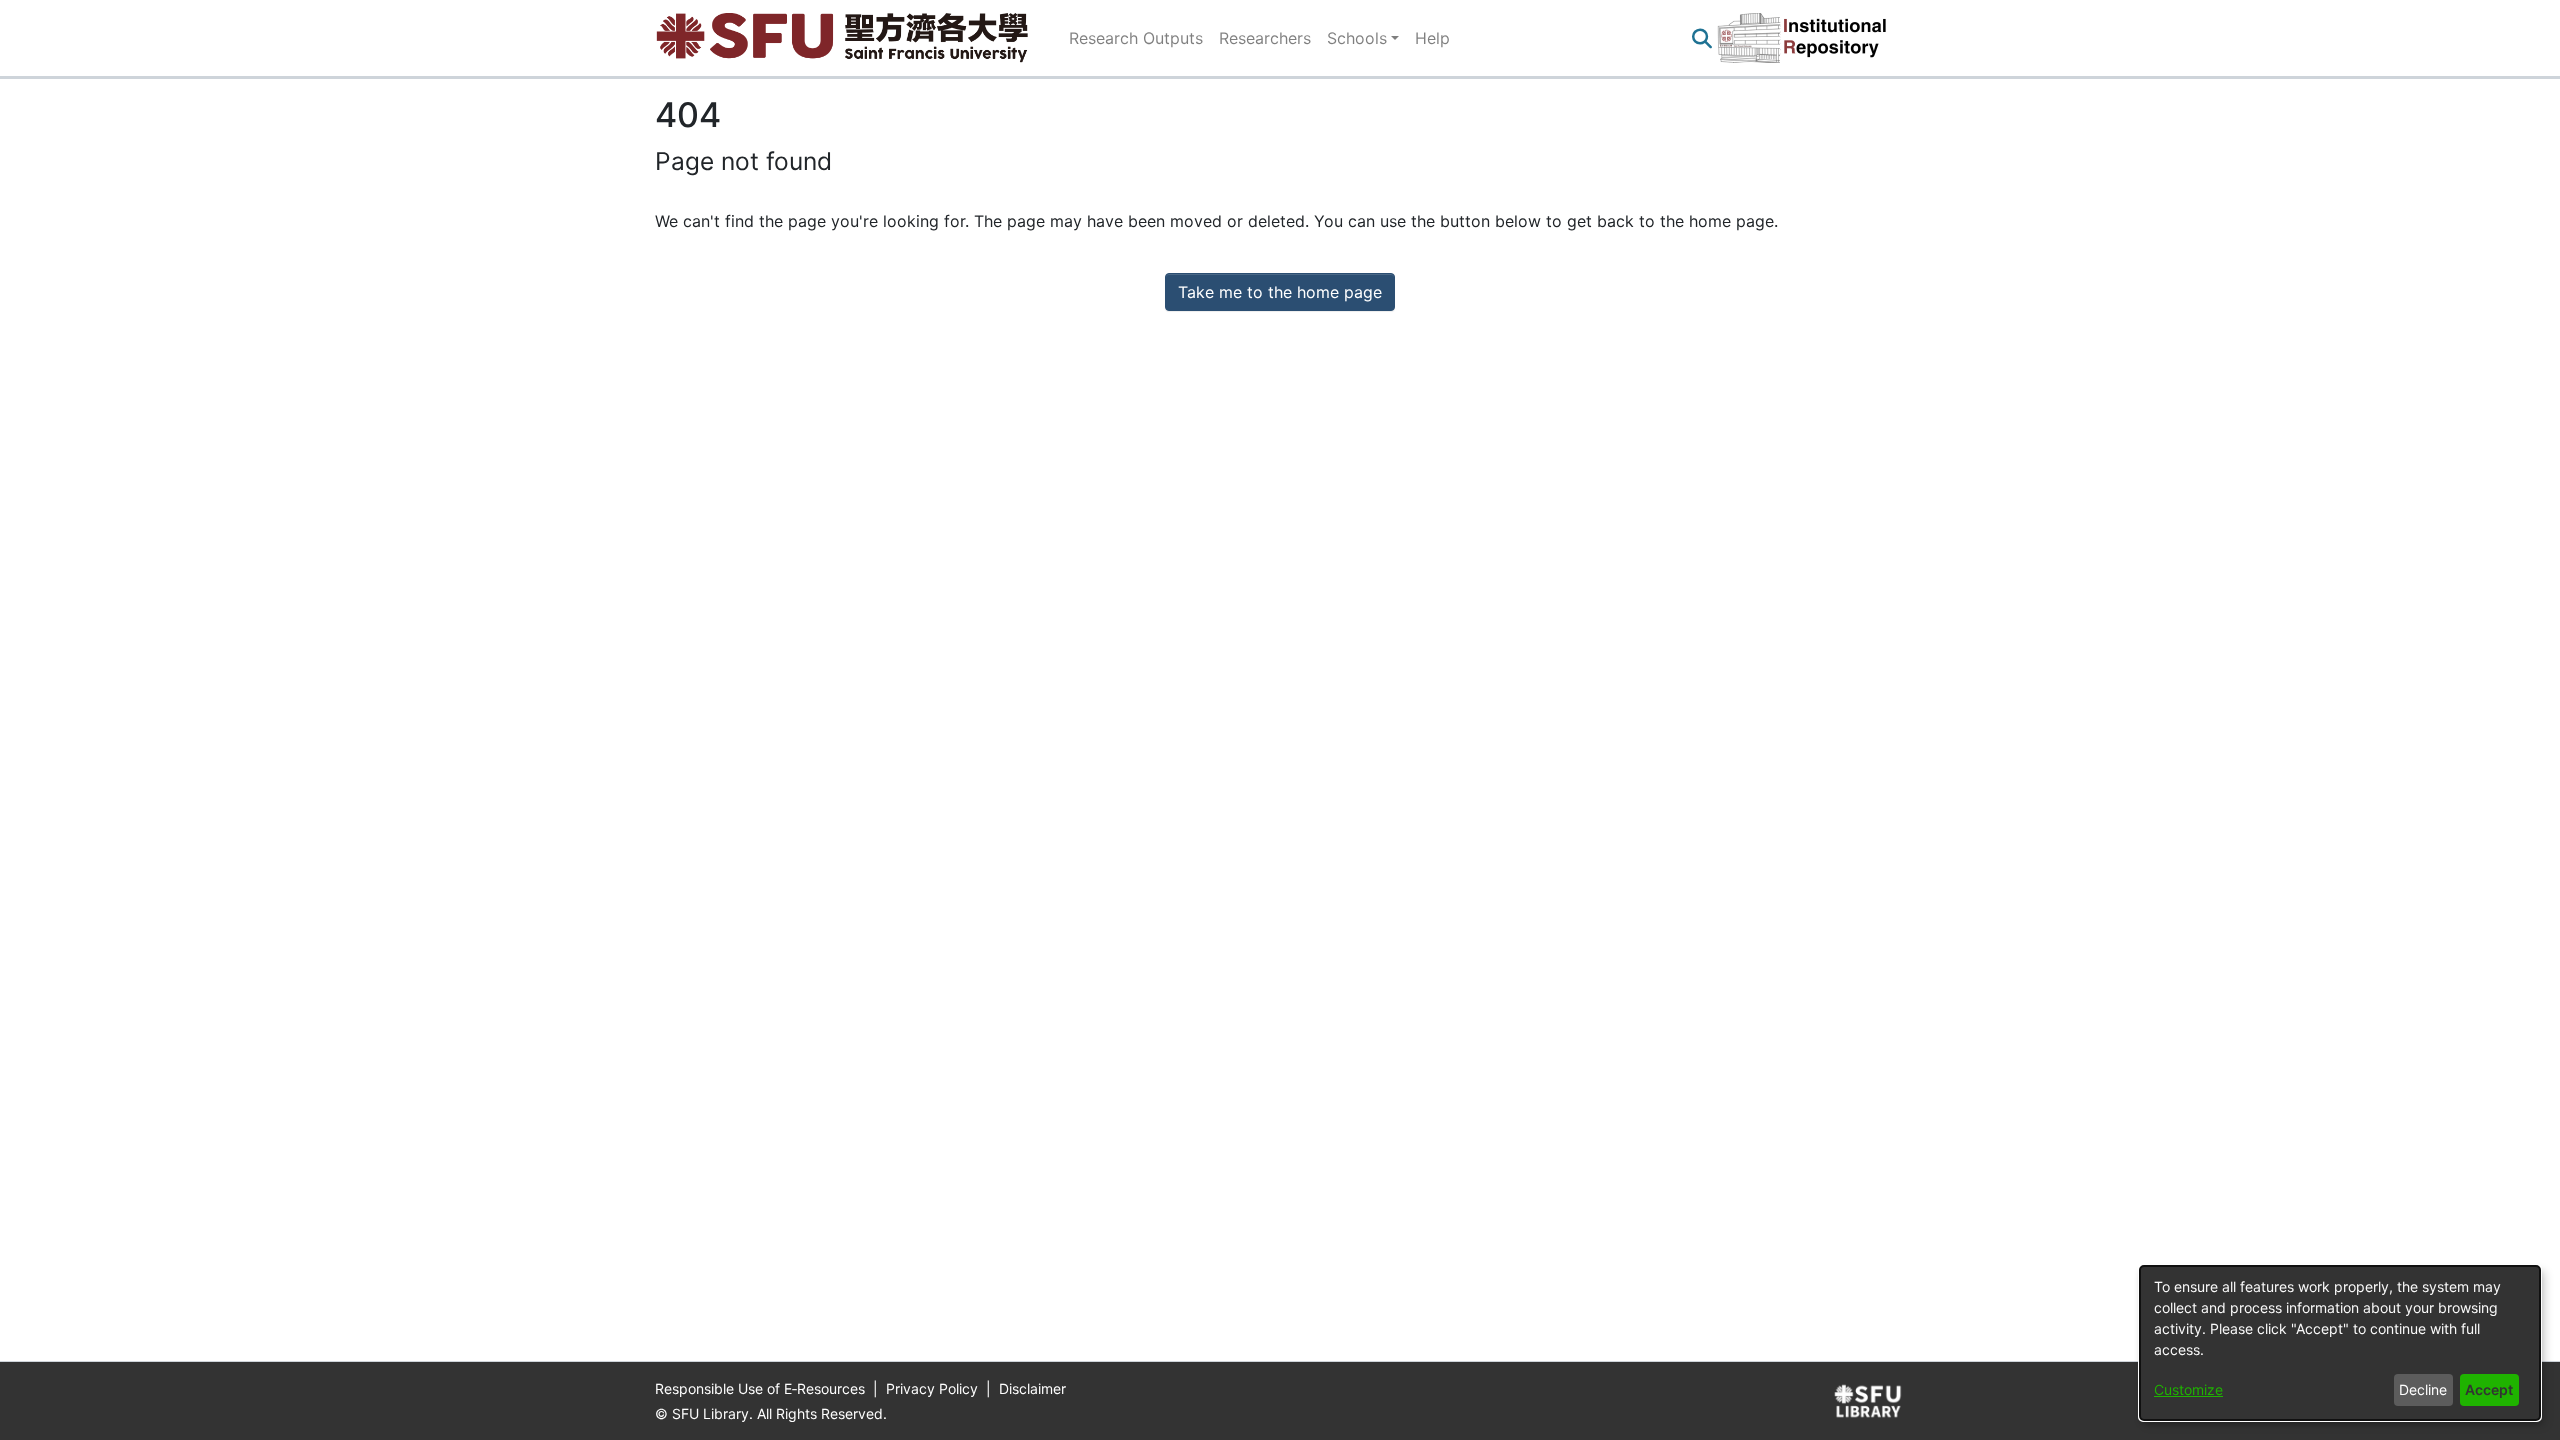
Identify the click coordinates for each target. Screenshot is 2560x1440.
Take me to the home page (1280, 292)
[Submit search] (1701, 38)
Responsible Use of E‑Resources (762, 1388)
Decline (2423, 1389)
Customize (2188, 1389)
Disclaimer (1032, 1388)
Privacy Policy (934, 1388)
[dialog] (2340, 1343)
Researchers (1265, 38)
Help (1432, 38)
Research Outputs (1136, 38)
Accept (2489, 1389)
